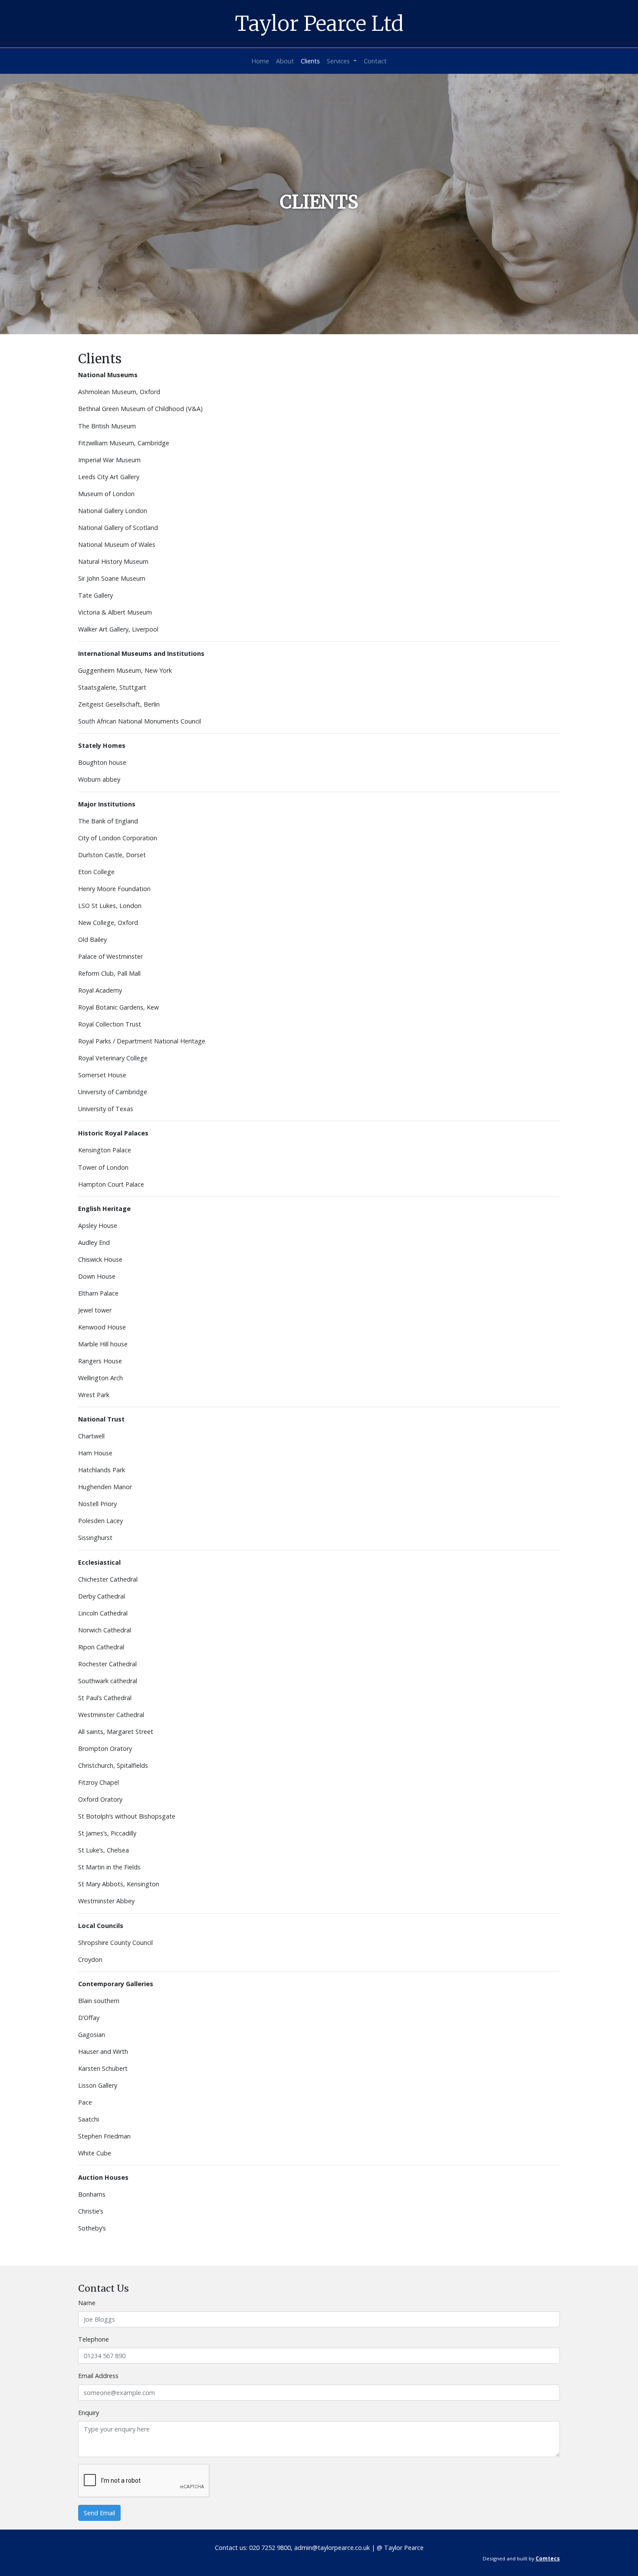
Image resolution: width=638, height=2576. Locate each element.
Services (339, 61)
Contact (375, 61)
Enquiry (89, 2413)
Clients (310, 61)
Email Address (98, 2376)
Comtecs (548, 2558)
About (285, 61)
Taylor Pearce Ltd (319, 23)
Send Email (99, 2513)
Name (87, 2303)
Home (260, 61)
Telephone (94, 2339)
